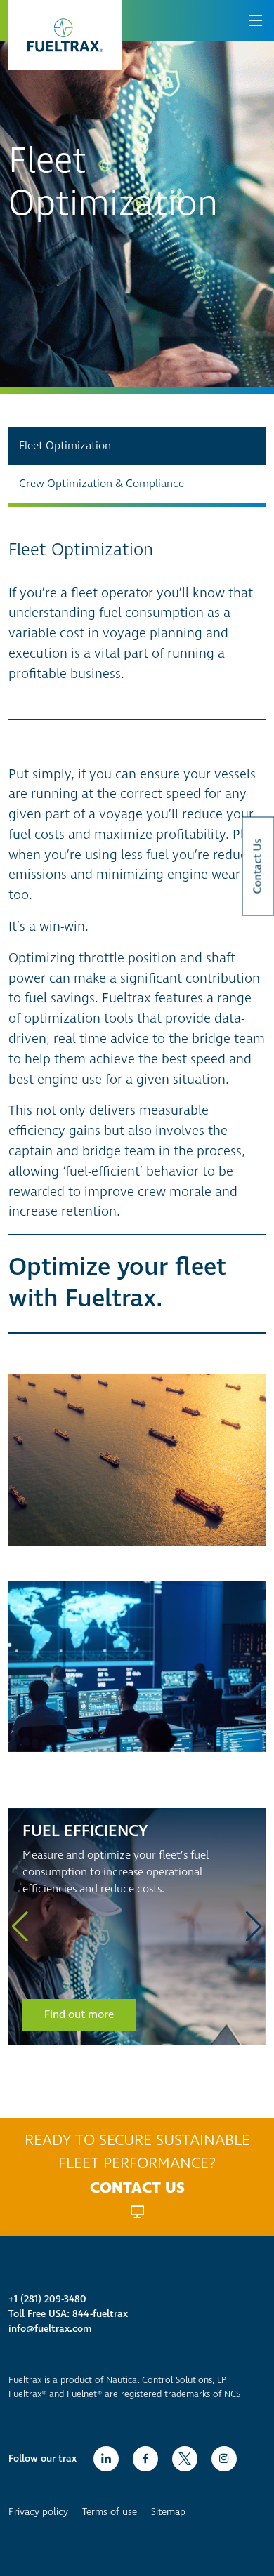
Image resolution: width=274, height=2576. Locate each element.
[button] (20, 1927)
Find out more (79, 2015)
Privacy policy (38, 2512)
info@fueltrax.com (50, 2329)
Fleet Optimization (65, 446)
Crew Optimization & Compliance (102, 484)
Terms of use (110, 2512)
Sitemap (168, 2512)
